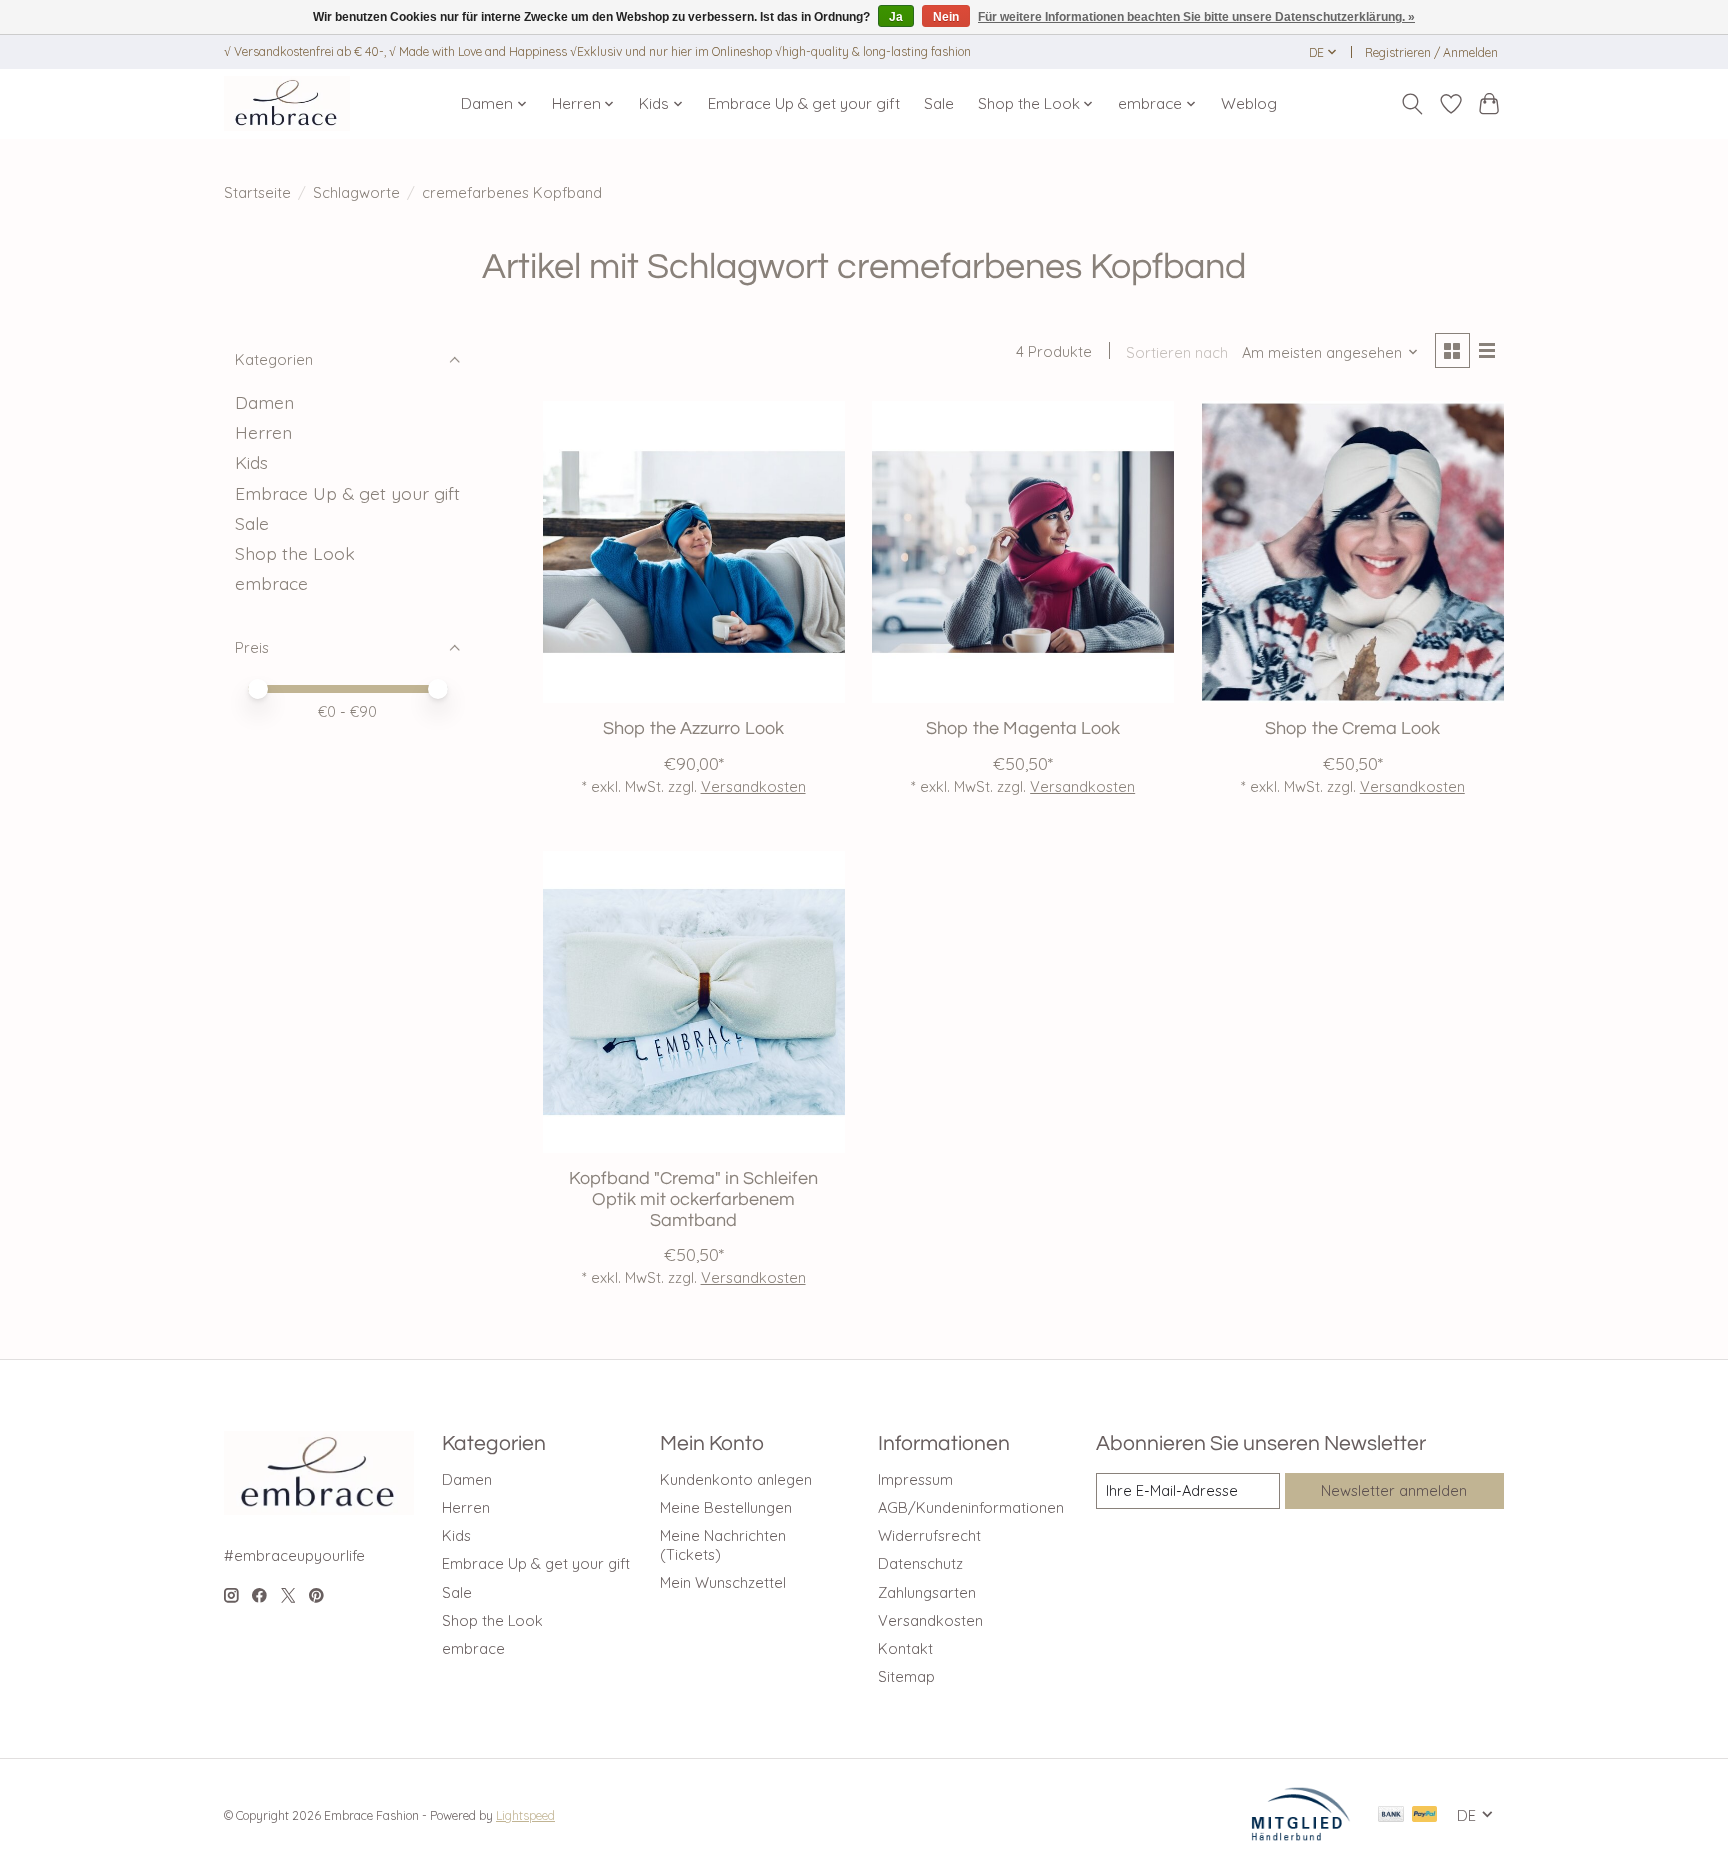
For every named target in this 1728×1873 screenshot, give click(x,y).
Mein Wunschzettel (723, 1582)
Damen (264, 402)
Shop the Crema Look (1352, 729)
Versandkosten (753, 786)
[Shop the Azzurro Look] (694, 552)
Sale (939, 103)
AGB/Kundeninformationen (971, 1507)
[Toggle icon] (1412, 104)
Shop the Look (295, 553)
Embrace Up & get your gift (804, 103)
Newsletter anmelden (1394, 1490)
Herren (263, 432)
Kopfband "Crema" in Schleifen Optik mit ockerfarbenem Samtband (693, 1200)
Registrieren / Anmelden (1431, 52)
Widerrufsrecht (929, 1535)
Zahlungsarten (927, 1592)
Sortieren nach (1177, 352)
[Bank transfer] (1391, 1815)
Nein (946, 17)
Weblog (1249, 103)
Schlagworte (356, 192)
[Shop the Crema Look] (1353, 552)
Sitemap (906, 1676)
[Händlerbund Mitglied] (1301, 1835)
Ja (896, 17)
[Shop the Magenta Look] (1023, 552)
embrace (271, 583)
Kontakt (905, 1648)
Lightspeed (525, 1815)
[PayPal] (1425, 1815)
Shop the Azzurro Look (693, 729)
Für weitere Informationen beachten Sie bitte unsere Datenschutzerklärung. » (1196, 17)
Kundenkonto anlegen (736, 1479)
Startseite (257, 192)
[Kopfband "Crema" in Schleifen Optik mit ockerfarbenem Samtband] (694, 1002)
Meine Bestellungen (726, 1507)
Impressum (915, 1479)
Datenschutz (920, 1563)
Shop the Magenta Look (1023, 729)
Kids (251, 462)
